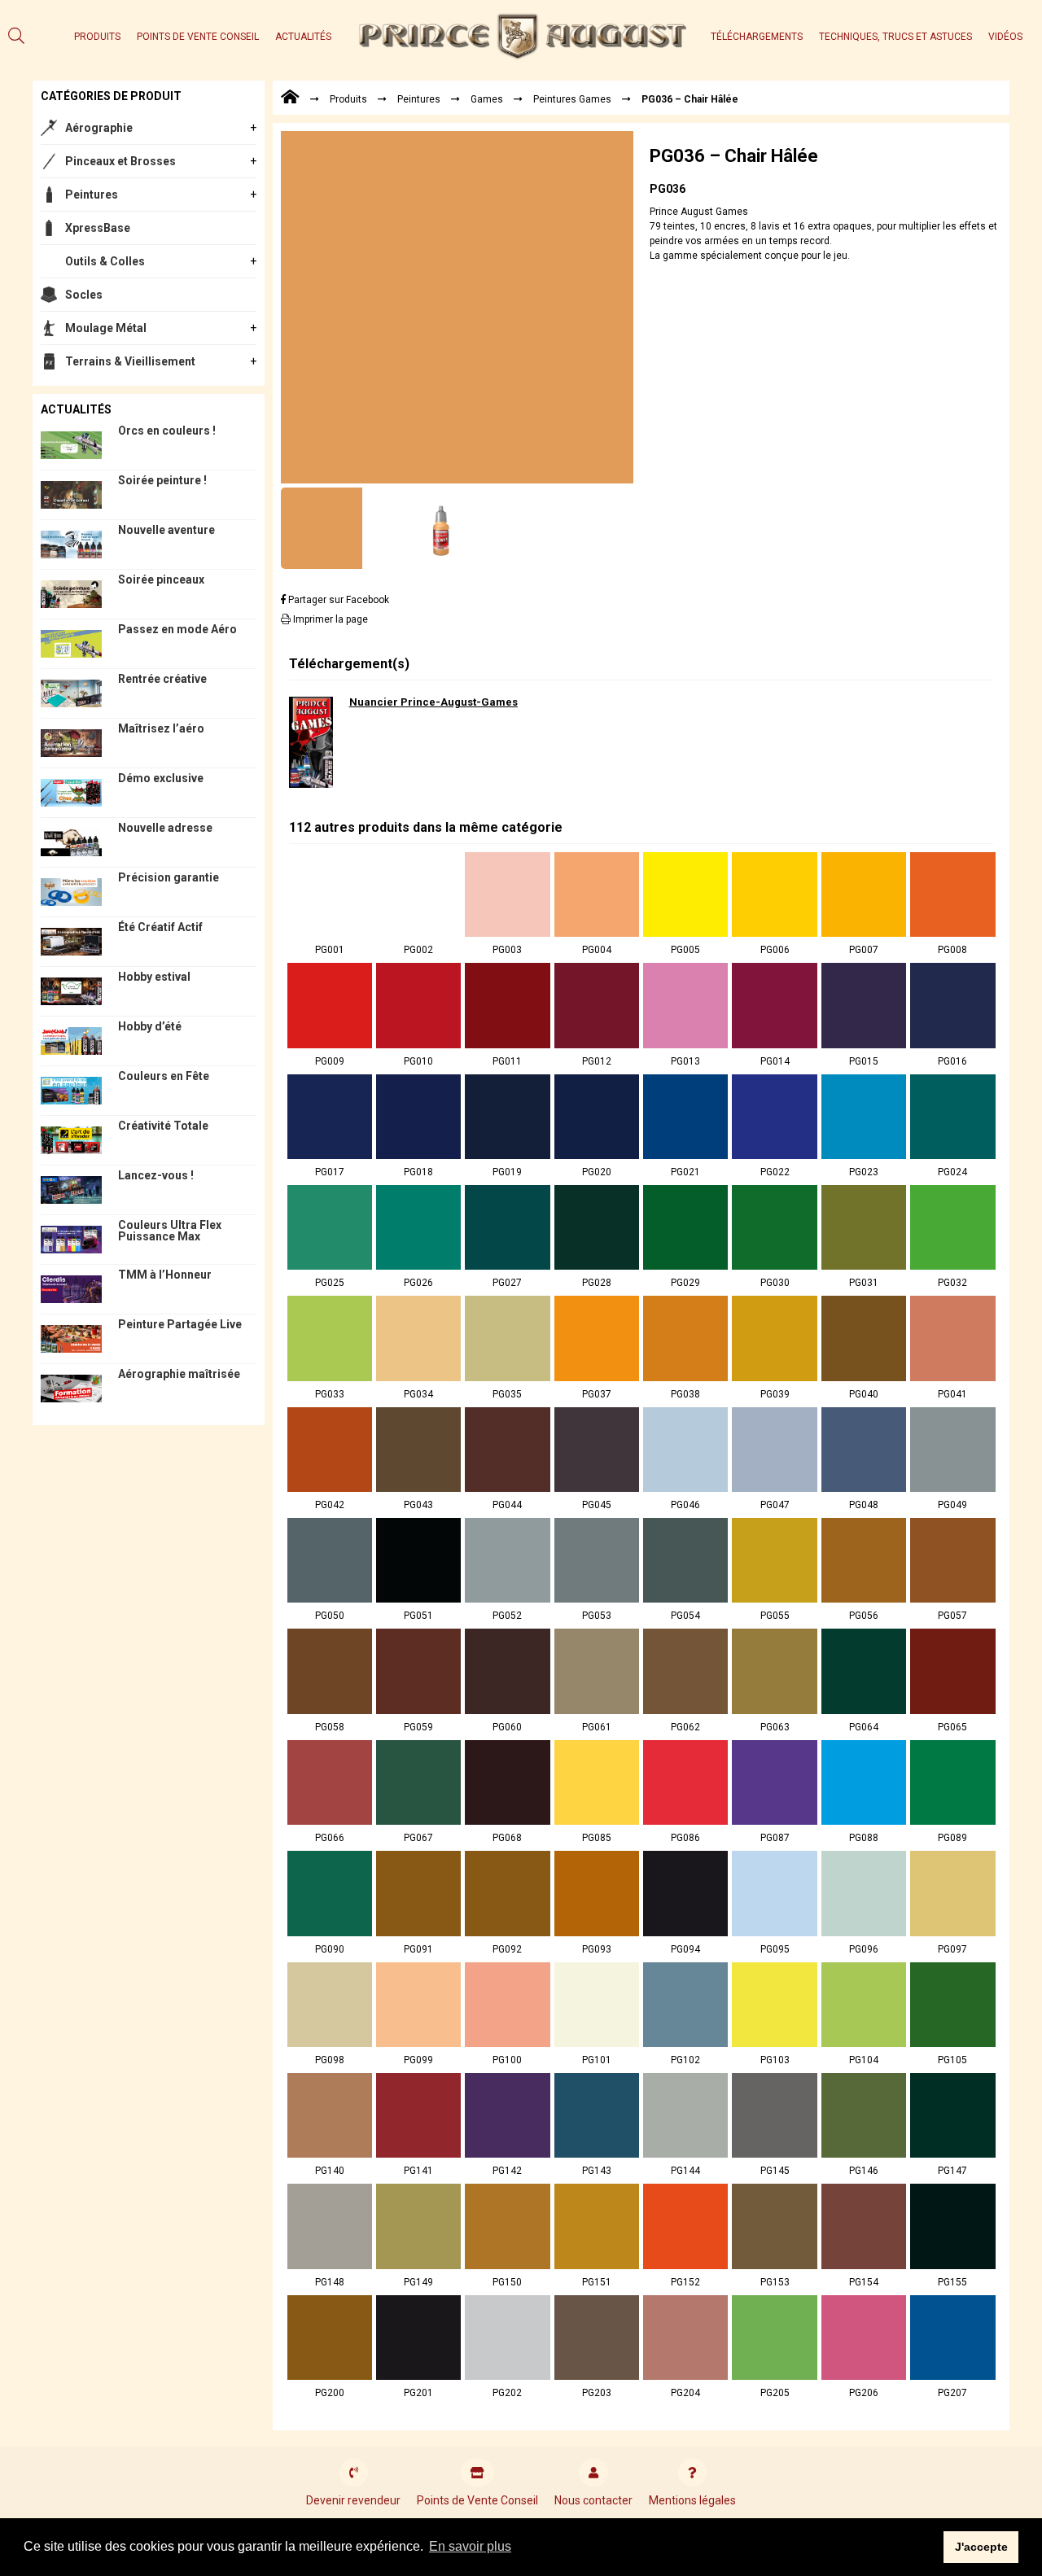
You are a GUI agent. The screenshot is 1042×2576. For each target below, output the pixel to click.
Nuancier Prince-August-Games (433, 702)
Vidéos (1005, 37)
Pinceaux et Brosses (120, 161)
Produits (97, 37)
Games (487, 99)
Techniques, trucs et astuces (895, 37)
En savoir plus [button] (470, 2546)
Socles (84, 295)
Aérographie (99, 128)
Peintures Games (572, 99)
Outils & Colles (105, 261)
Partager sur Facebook (337, 600)
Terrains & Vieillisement (130, 361)
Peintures (92, 195)
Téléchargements (757, 37)
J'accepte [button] (981, 2547)
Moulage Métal (106, 328)
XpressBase (98, 228)
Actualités (303, 37)
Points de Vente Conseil (198, 37)
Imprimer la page (329, 619)
